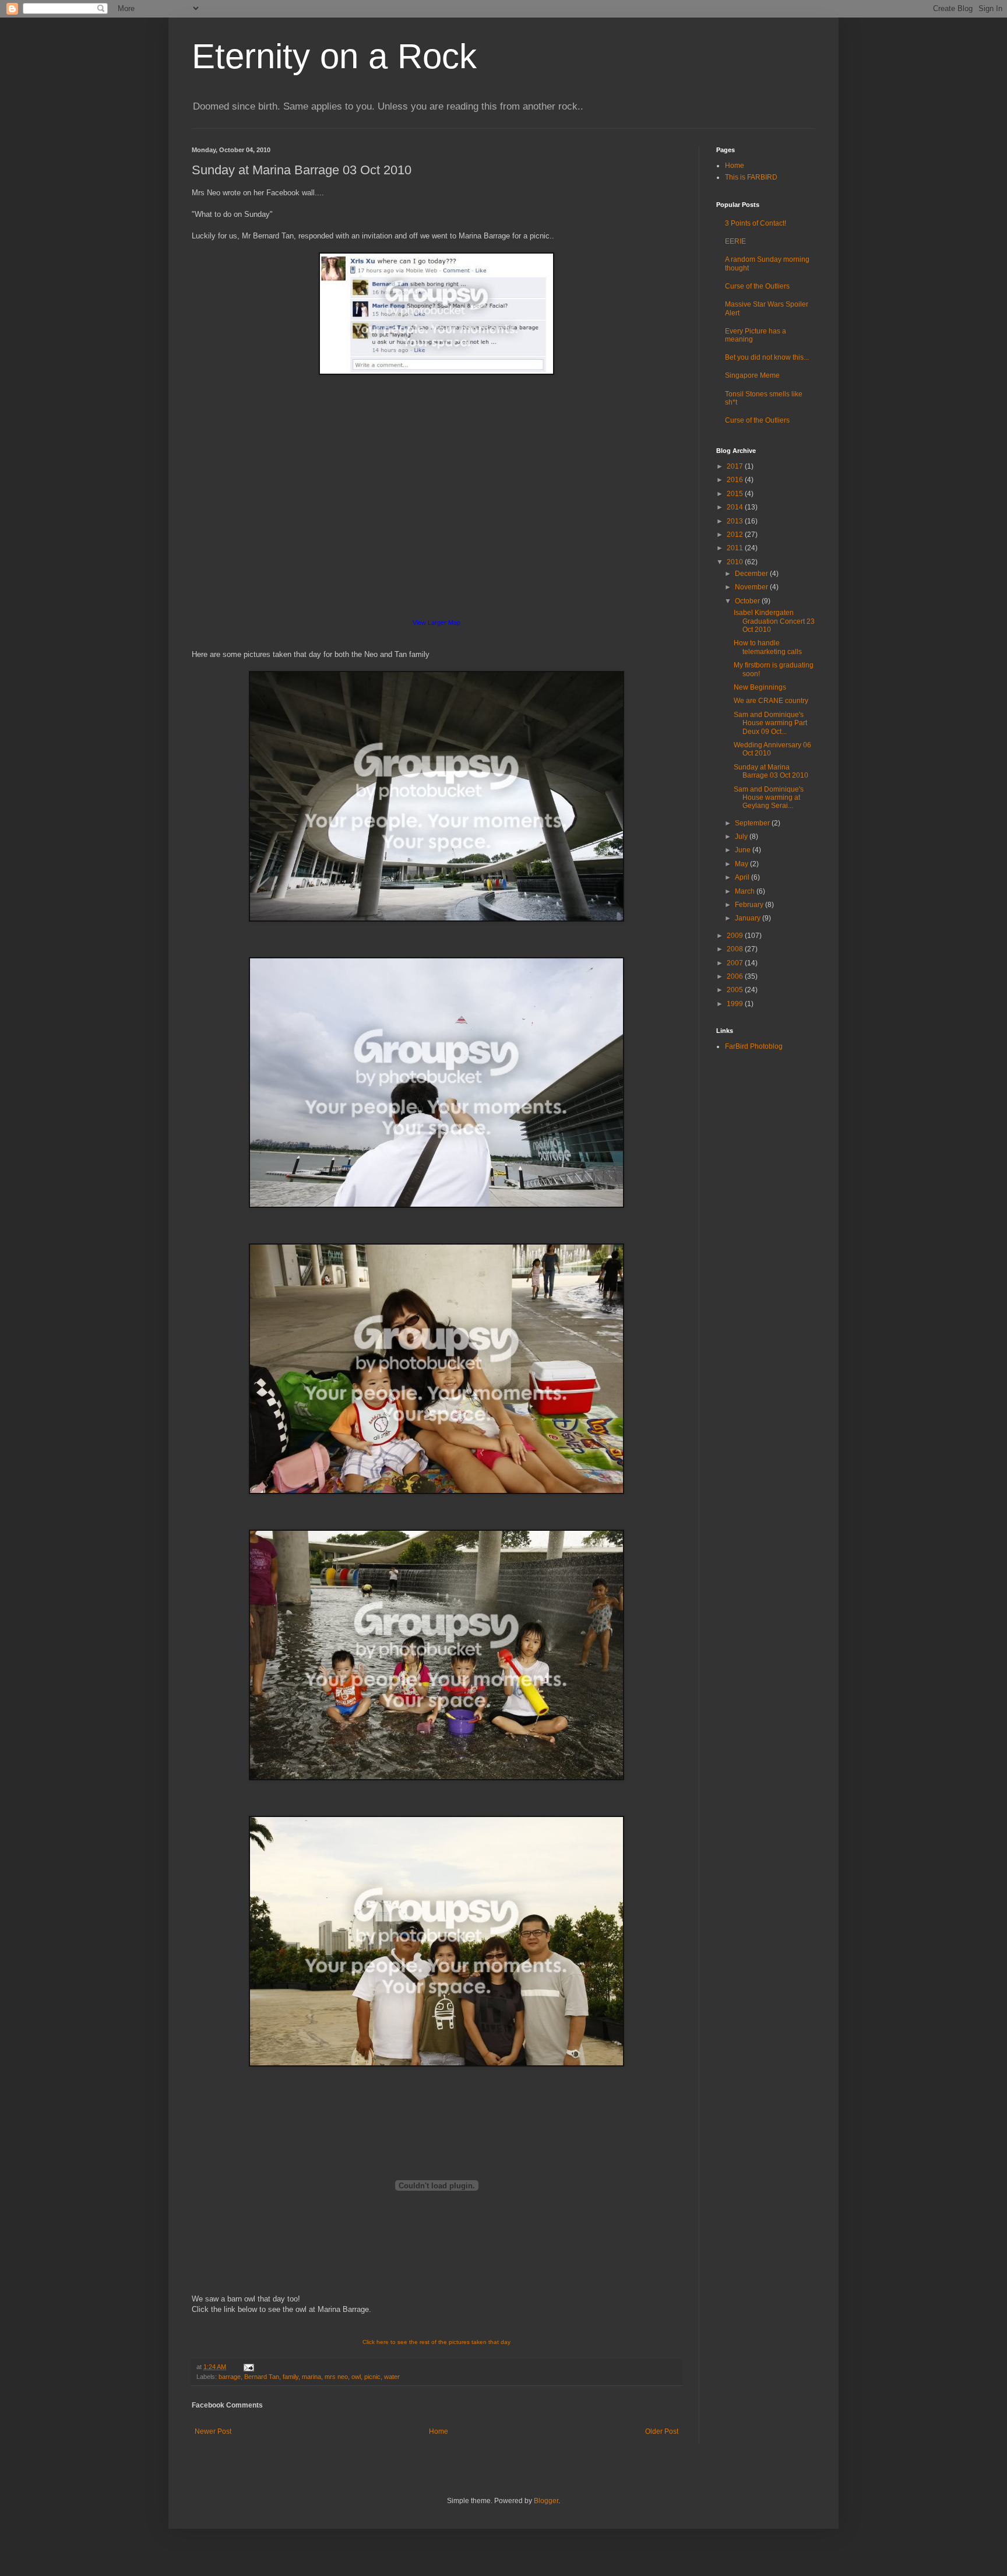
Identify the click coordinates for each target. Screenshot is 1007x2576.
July (742, 837)
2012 (736, 535)
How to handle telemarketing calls (768, 647)
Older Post (662, 2431)
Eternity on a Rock (334, 56)
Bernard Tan (262, 2377)
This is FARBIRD (751, 177)
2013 (736, 521)
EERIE (735, 241)
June (744, 850)
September (753, 823)
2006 (736, 976)
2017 (736, 466)
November (752, 587)
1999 (736, 1004)
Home (439, 2431)
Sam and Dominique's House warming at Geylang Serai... (769, 798)
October (748, 601)
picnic (372, 2377)
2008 (736, 949)
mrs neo (336, 2377)
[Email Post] (247, 2367)
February (750, 905)
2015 (736, 494)
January (749, 918)
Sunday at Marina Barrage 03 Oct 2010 (771, 771)
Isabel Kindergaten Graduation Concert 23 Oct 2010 (774, 621)
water (392, 2377)
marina (311, 2377)
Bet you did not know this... (767, 357)
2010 (736, 562)
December (752, 574)
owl (356, 2377)
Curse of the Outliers (757, 286)
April (743, 877)
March (746, 891)
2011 (736, 548)
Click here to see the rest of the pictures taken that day (436, 2342)
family (291, 2377)
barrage (230, 2377)
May (742, 864)
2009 (736, 936)
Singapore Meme (752, 375)
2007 (736, 963)
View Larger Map (436, 623)
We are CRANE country (771, 701)
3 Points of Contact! (756, 223)
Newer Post (213, 2431)
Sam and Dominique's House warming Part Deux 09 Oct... (770, 723)
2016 (736, 480)
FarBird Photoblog (754, 1046)
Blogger (546, 2501)
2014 (736, 507)
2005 (736, 990)
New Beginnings (760, 687)
